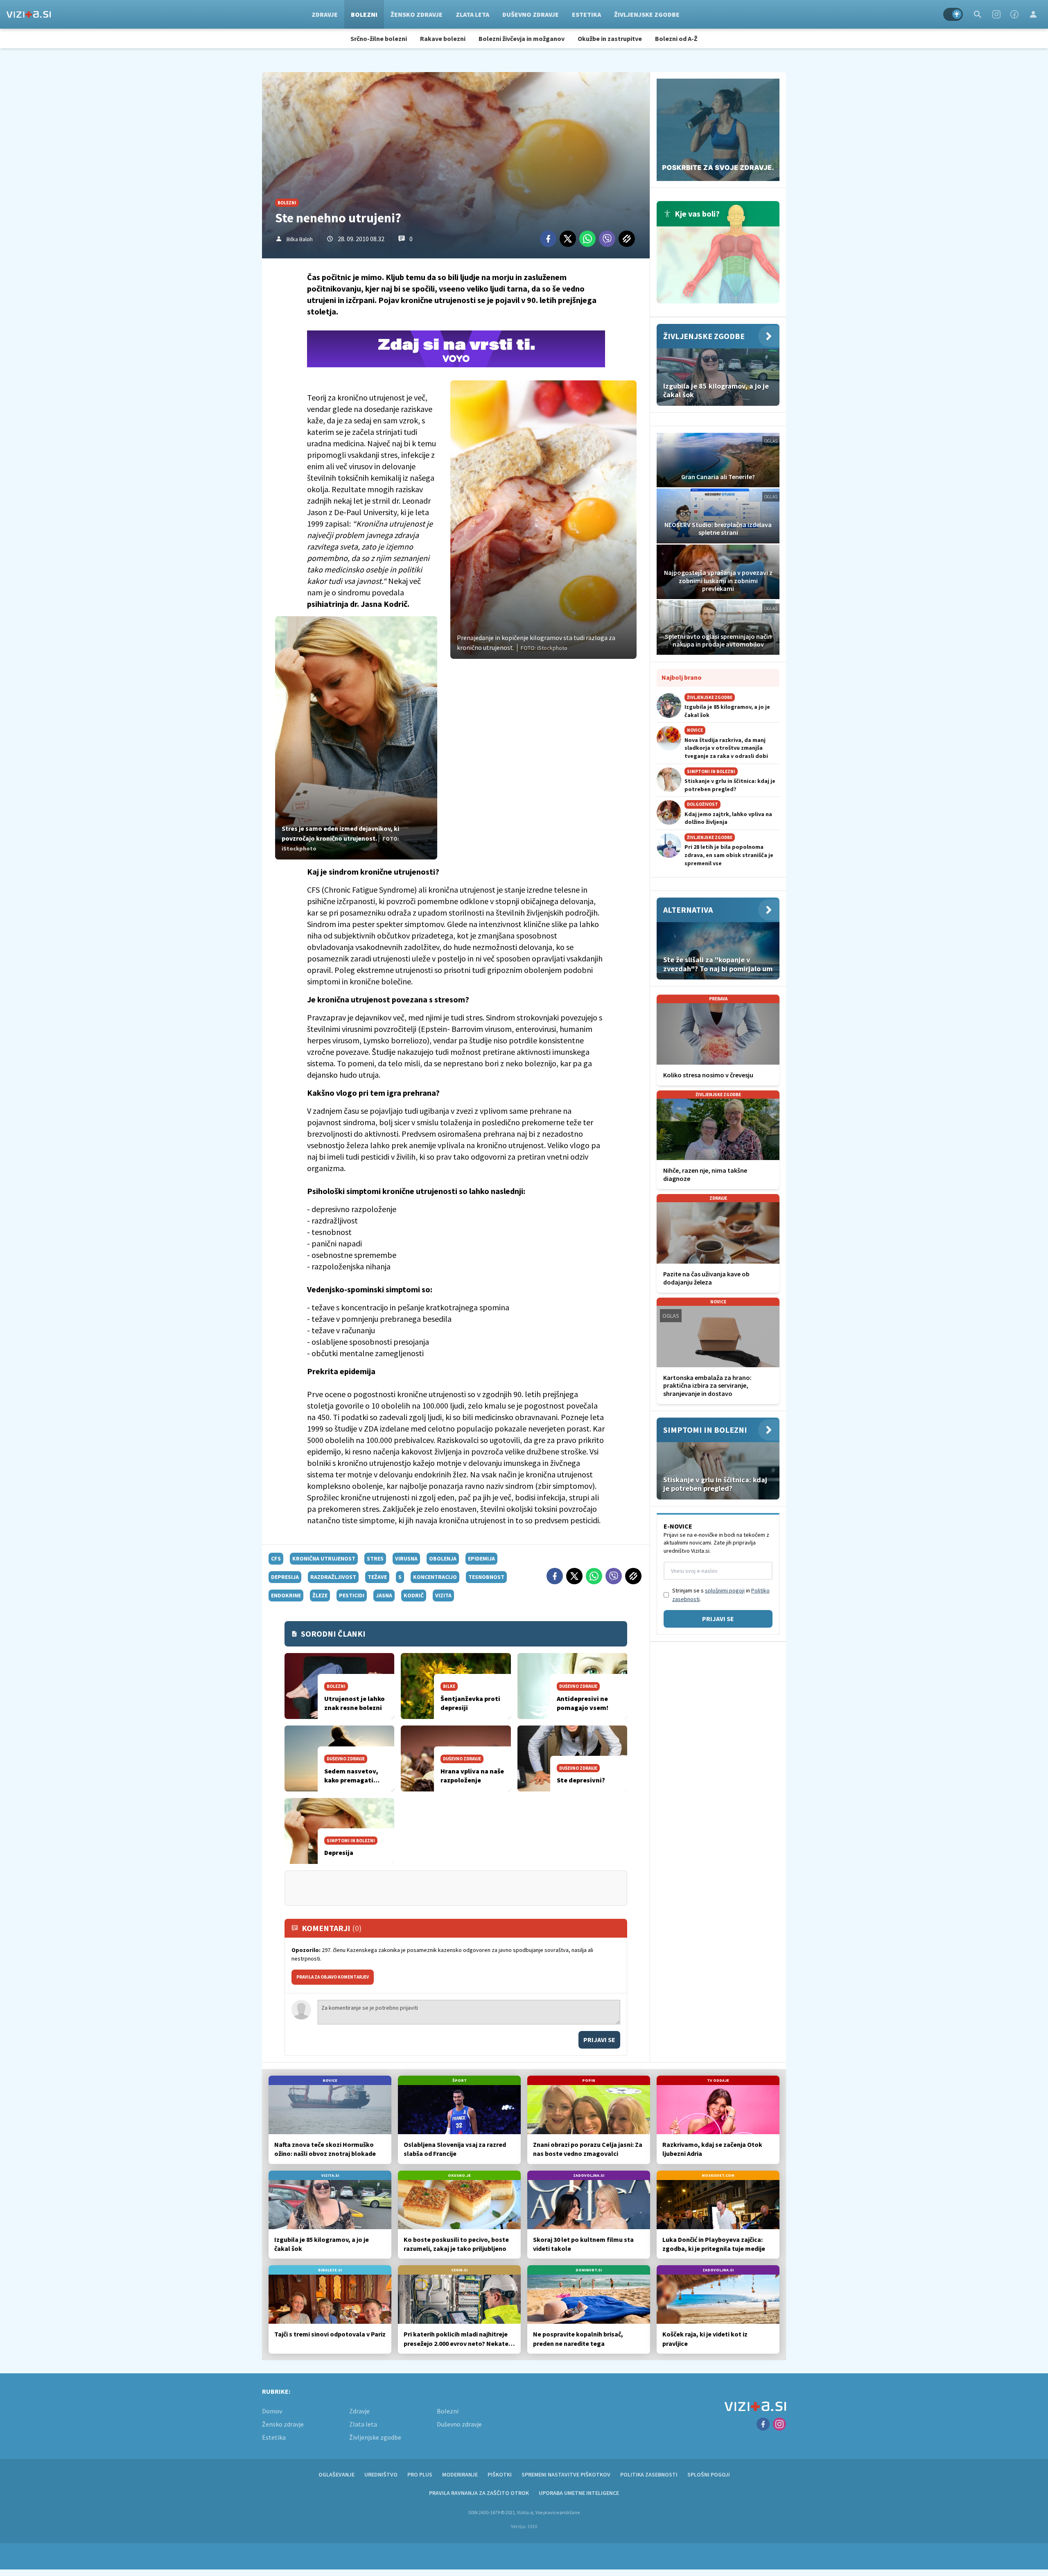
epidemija (481, 1558)
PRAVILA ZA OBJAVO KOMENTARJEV (333, 1977)
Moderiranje (460, 2474)
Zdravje (325, 14)
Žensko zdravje (417, 14)
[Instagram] (996, 14)
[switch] (953, 14)
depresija (285, 1577)
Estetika (586, 14)
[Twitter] (568, 239)
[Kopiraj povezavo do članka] (627, 239)
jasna (384, 1595)
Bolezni (364, 14)
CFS (276, 1558)
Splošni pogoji (709, 2474)
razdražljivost (333, 1577)
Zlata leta (472, 14)
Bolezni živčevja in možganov (522, 38)
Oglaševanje (337, 2474)
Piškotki (500, 2474)
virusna (406, 1558)
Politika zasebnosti (649, 2474)
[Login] (1033, 14)
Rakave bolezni (443, 38)
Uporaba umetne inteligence (579, 2493)
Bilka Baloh (300, 239)
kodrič (414, 1595)
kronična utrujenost (324, 1558)
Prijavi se (599, 2040)
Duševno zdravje (531, 14)
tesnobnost (486, 1577)
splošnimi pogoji (725, 1590)
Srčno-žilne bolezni (379, 38)
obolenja (443, 1558)
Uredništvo (381, 2474)
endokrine (286, 1595)
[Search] (978, 14)
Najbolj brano (682, 677)
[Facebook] (1014, 14)
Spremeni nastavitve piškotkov (566, 2474)
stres (375, 1558)
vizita (443, 1595)
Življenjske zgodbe (647, 14)
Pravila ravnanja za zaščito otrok (479, 2493)
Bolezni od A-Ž (676, 38)
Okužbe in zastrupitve (610, 38)
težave (377, 1577)
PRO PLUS (420, 2474)
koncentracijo (435, 1577)
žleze (320, 1595)
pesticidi (352, 1595)
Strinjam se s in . (721, 1595)
